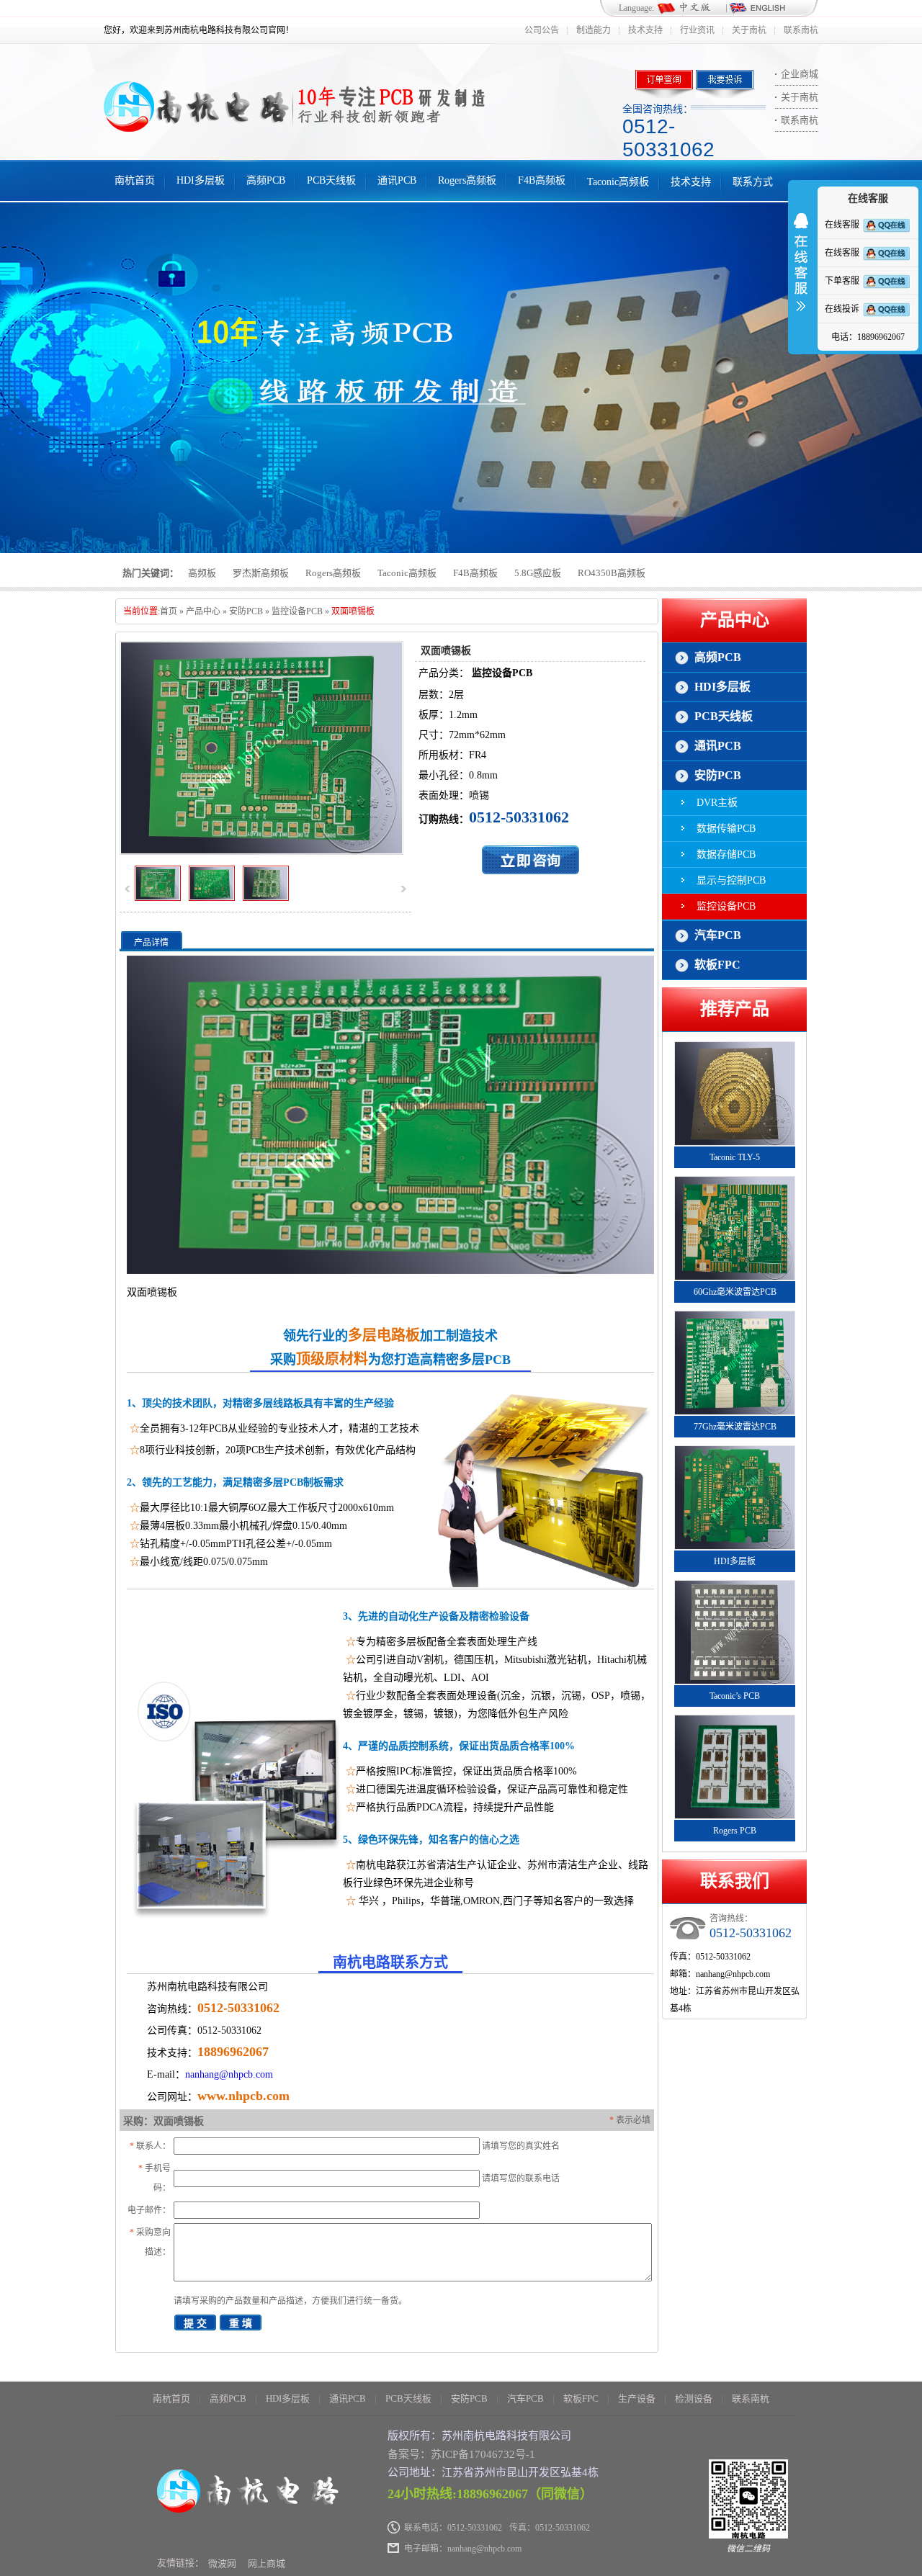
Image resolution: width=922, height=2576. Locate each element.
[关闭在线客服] (801, 271)
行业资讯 (697, 30)
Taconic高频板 (618, 182)
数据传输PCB (726, 829)
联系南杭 (801, 30)
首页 (169, 611)
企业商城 (800, 74)
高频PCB (266, 180)
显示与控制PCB (731, 880)
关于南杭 (749, 30)
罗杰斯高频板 (261, 573)
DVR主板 (717, 803)
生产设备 (637, 2398)
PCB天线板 (331, 180)
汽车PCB (718, 935)
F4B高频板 (542, 180)
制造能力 (594, 30)
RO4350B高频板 (612, 573)
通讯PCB (397, 180)
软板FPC (717, 965)
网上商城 (267, 2563)
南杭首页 (135, 180)
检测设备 (694, 2398)
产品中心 (203, 611)
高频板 (202, 573)
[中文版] (691, 9)
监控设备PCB (297, 611)
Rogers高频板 (467, 180)
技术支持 (645, 30)
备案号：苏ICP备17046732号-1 (461, 2454)
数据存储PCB (726, 854)
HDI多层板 (201, 180)
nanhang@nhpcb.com (229, 2074)
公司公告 (542, 30)
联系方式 (753, 182)
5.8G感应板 (538, 573)
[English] (757, 9)
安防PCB (246, 611)
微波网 (222, 2563)
